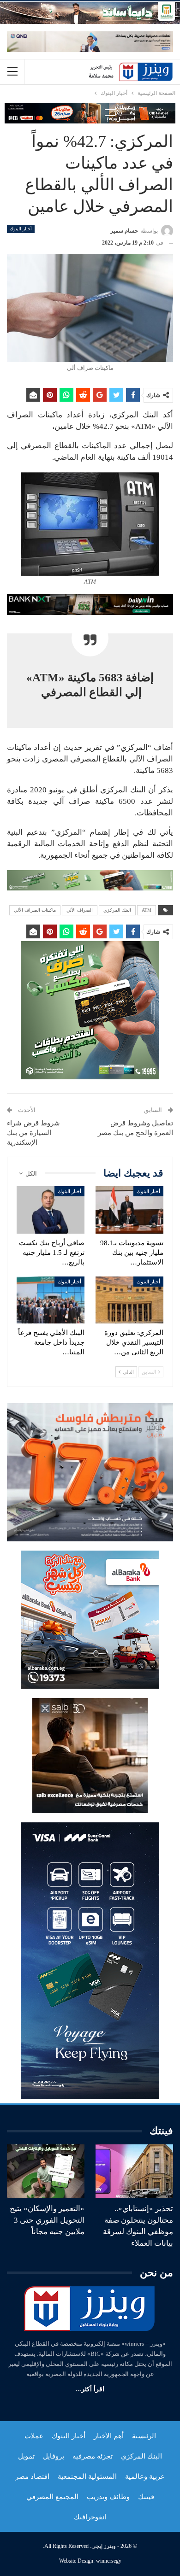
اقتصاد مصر (32, 2476)
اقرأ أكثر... (90, 2389)
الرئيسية (144, 2436)
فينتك (146, 2497)
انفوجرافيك (90, 2517)
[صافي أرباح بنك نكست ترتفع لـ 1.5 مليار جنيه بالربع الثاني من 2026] (51, 1210)
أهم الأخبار (109, 2436)
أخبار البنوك (21, 229)
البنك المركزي (117, 910)
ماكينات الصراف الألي (35, 910)
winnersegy (109, 2561)
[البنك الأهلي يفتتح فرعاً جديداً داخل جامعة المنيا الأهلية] (51, 1300)
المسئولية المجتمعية (87, 2476)
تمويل (26, 2456)
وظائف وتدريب (108, 2497)
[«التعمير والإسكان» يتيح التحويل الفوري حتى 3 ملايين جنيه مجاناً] (46, 2172)
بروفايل (54, 2456)
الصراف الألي (80, 910)
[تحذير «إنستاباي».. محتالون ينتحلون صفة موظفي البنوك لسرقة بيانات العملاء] (134, 2172)
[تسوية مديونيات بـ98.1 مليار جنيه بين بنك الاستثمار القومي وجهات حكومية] (129, 1210)
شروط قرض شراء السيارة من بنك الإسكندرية (33, 1133)
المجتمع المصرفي (52, 2497)
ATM (147, 910)
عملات (34, 2436)
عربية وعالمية (145, 2476)
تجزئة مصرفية (93, 2456)
